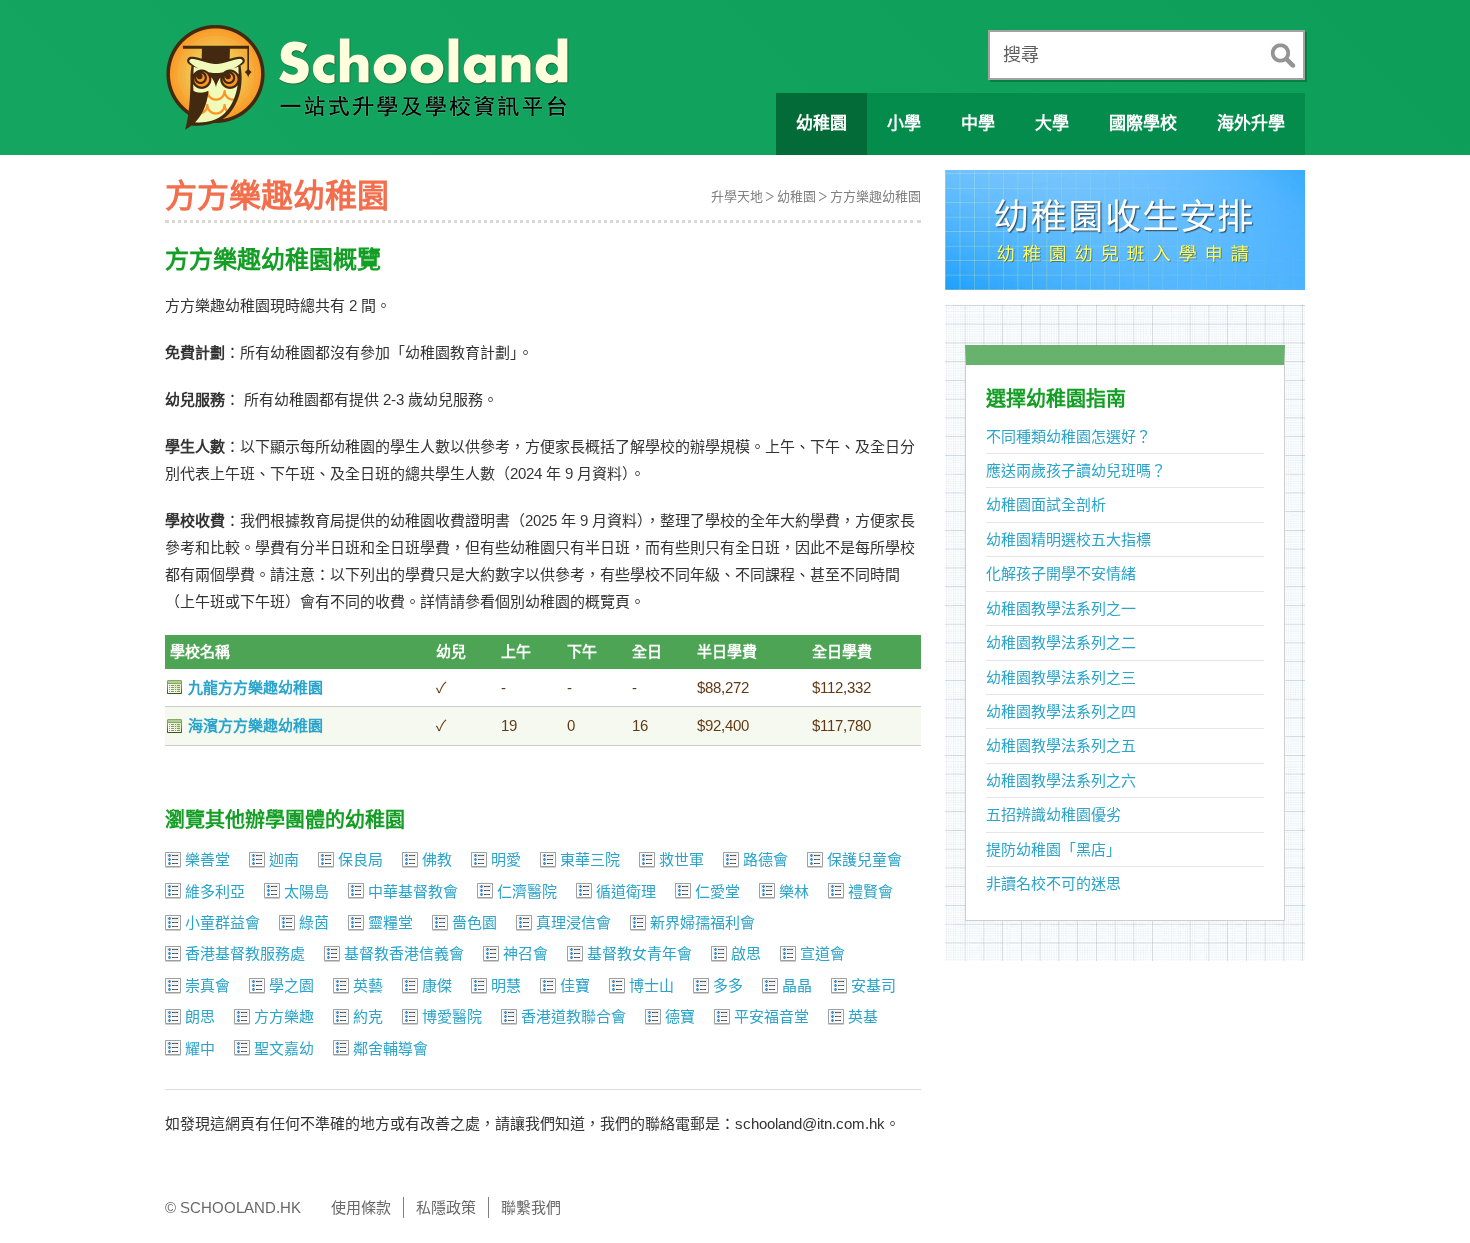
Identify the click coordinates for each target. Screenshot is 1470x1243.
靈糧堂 (390, 922)
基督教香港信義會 (404, 953)
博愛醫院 (452, 1016)
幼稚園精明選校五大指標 (1068, 539)
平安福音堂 (771, 1016)
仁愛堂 (717, 891)
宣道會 (822, 953)
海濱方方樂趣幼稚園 (255, 725)
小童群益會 (222, 922)
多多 (728, 985)
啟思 (746, 953)
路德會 (765, 859)
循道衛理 (626, 891)
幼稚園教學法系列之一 (1061, 608)
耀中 (200, 1048)
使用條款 (361, 1207)
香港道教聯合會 (573, 1016)
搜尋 (1021, 55)
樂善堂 (207, 859)
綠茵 (314, 922)
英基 (863, 1016)
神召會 (525, 953)
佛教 (437, 859)
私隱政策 (446, 1207)
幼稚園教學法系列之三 (1061, 677)
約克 (368, 1016)
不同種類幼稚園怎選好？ (1068, 436)
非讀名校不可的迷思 (1053, 883)
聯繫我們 (531, 1207)
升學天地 (737, 196)
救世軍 (681, 859)
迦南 (284, 859)
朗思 (200, 1016)
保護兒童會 (864, 859)
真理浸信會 (573, 922)
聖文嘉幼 (284, 1048)
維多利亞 (215, 891)
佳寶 (575, 985)
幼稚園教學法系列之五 (1061, 745)
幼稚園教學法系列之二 (1061, 642)
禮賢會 (870, 891)
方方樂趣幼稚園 (875, 196)
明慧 (506, 985)
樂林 (794, 891)
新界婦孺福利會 (702, 922)
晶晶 (797, 985)
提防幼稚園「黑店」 (1053, 849)
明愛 (506, 859)
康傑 (437, 985)
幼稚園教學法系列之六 (1061, 780)
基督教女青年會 (639, 953)
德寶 (680, 1016)
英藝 (368, 985)
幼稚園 (796, 196)
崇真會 (207, 985)
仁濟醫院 (527, 891)
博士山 (651, 985)
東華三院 (590, 859)
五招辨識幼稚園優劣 (1053, 814)
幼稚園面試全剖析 (1046, 504)
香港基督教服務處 (245, 953)
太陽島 (306, 891)
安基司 (873, 985)
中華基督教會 (413, 891)
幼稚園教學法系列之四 (1061, 711)
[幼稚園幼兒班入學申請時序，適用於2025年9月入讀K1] (1125, 235)
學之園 (291, 985)
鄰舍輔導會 (390, 1048)
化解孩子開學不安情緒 (1061, 573)
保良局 (360, 859)
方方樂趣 (284, 1016)
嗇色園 (474, 922)
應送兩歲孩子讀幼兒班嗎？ (1076, 470)
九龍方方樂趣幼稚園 (255, 687)
